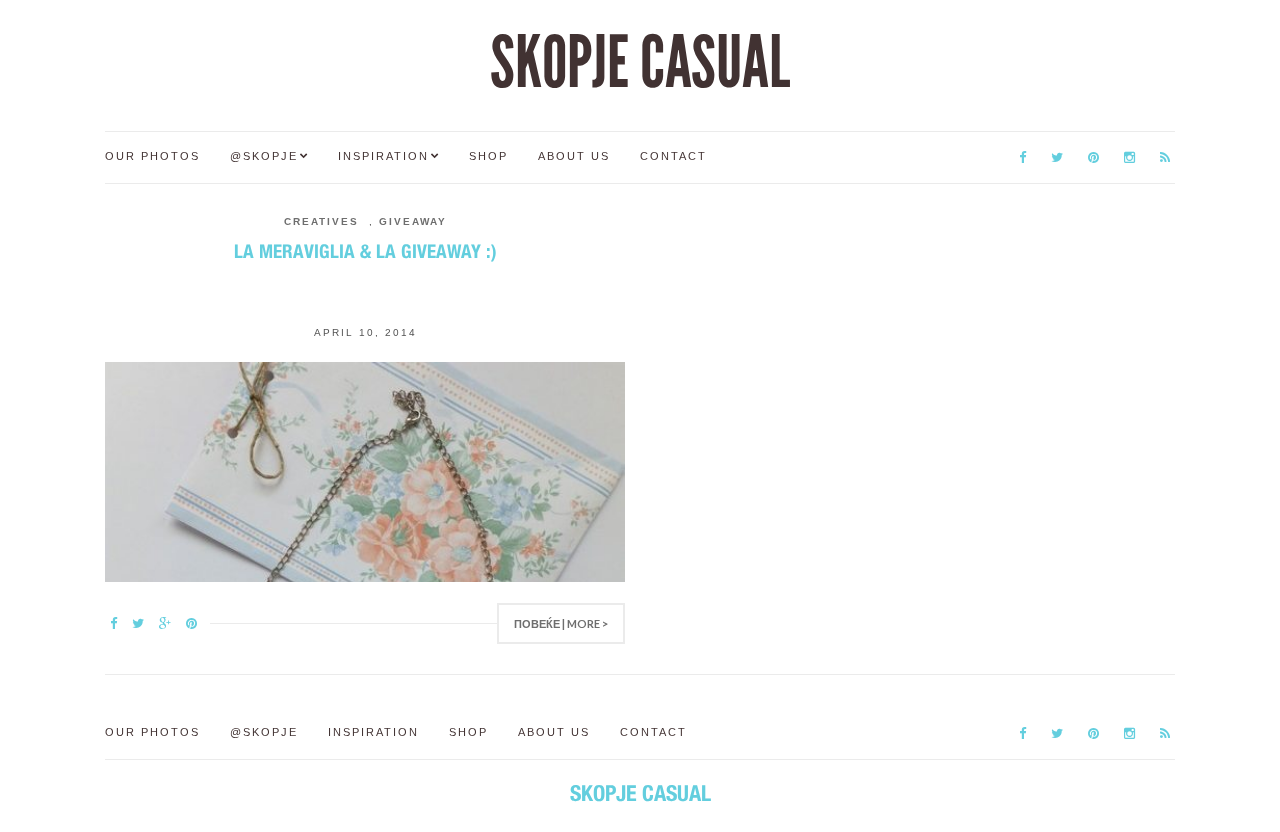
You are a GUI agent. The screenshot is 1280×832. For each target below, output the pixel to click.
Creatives (321, 221)
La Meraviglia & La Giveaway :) (365, 251)
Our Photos (152, 156)
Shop (488, 156)
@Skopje (264, 156)
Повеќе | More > (561, 623)
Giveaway (413, 221)
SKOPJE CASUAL (640, 63)
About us (574, 156)
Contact (673, 156)
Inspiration (383, 156)
